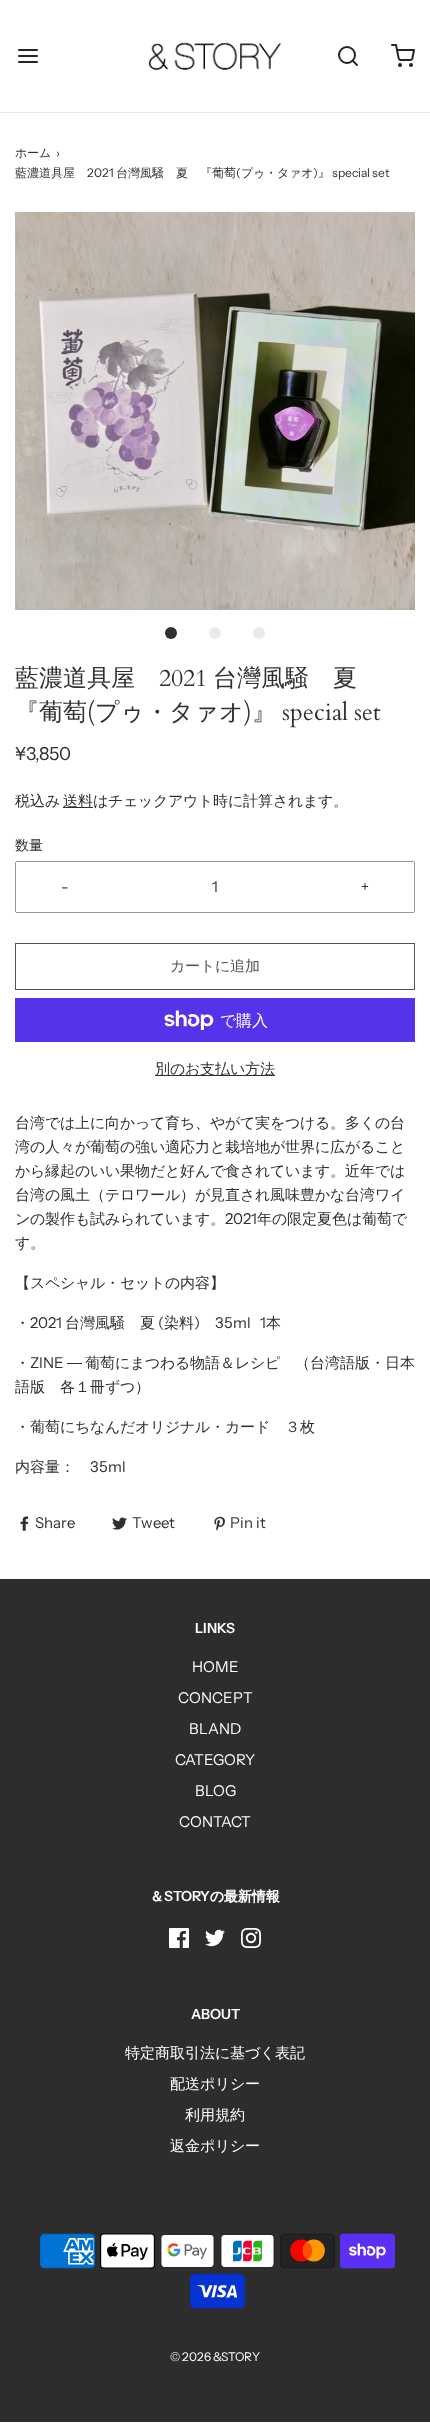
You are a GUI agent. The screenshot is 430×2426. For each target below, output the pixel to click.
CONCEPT (215, 1697)
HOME (215, 1666)
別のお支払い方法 (215, 1068)
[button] (215, 411)
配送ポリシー (215, 2083)
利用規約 (215, 2114)
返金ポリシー (215, 2145)
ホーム (33, 152)
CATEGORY (215, 1759)
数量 (29, 845)
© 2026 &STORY (215, 2356)
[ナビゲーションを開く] (27, 56)
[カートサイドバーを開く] (402, 56)
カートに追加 (215, 965)
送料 (78, 800)
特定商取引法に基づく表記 (215, 2052)
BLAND (215, 1728)
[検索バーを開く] (347, 56)
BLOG (215, 1790)
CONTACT (215, 1821)
